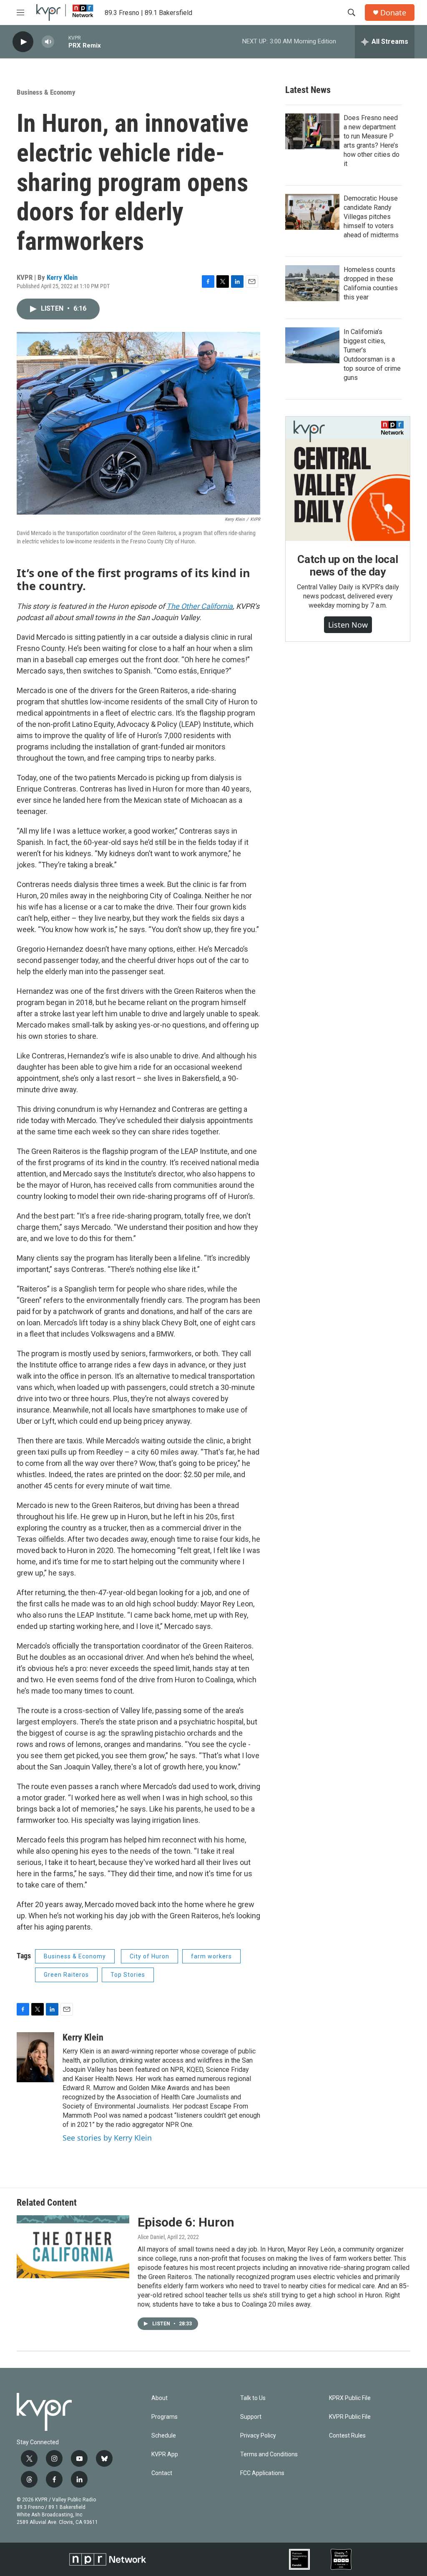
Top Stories (128, 1975)
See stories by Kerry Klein (107, 2138)
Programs (165, 2417)
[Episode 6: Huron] (73, 2247)
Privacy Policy (258, 2436)
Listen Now (348, 625)
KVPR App (165, 2454)
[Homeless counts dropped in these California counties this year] (312, 283)
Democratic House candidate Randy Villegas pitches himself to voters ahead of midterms (371, 217)
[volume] (48, 42)
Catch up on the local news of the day (348, 565)
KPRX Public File (350, 2398)
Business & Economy (46, 92)
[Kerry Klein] (35, 2057)
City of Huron (149, 1956)
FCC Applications (262, 2473)
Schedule (164, 2436)
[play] (23, 42)
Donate (393, 13)
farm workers (211, 1956)
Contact (162, 2473)
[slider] (61, 41)
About (159, 2398)
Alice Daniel (151, 2237)
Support (251, 2417)
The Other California (200, 606)
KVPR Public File (350, 2417)
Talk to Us (253, 2398)
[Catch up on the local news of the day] (348, 479)
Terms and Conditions (269, 2454)
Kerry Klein (62, 277)
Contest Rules (347, 2436)
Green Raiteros (66, 1975)
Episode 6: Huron (186, 2222)
